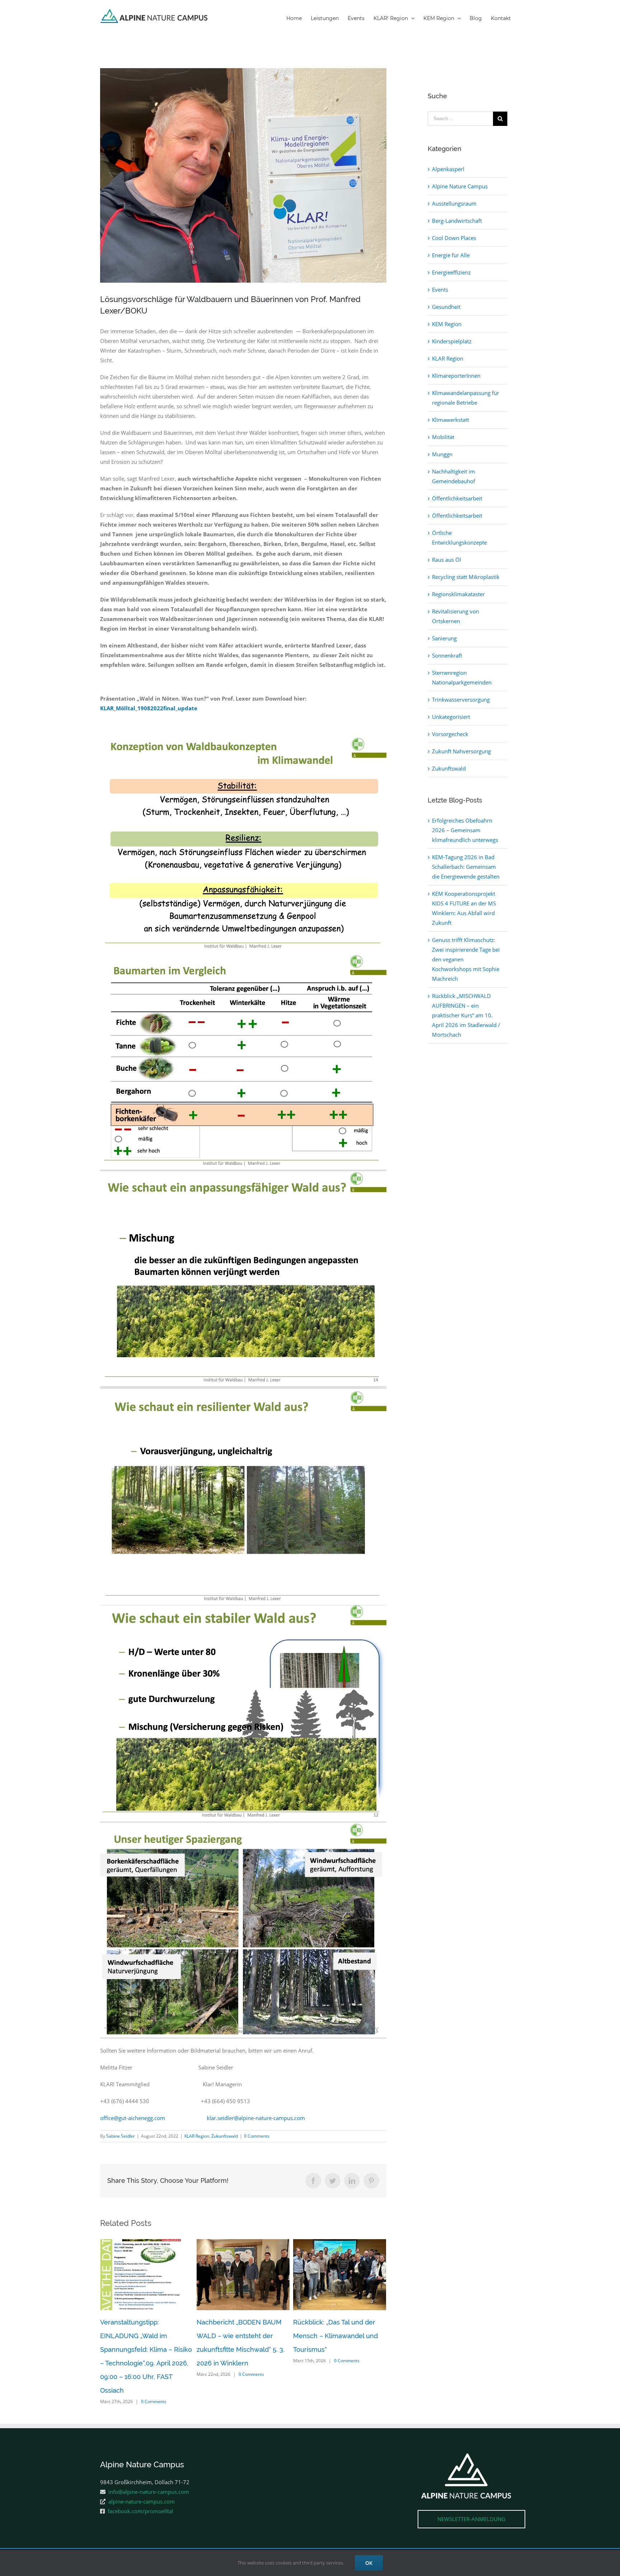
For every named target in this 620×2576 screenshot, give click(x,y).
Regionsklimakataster (458, 594)
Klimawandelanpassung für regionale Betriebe (466, 398)
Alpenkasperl (448, 169)
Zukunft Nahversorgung (461, 751)
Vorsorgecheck (450, 734)
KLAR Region (197, 2136)
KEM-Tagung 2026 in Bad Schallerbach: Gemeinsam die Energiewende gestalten (466, 867)
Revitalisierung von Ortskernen (455, 616)
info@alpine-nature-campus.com (149, 2464)
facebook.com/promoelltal (140, 2484)
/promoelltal (504, 2532)
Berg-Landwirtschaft (457, 221)
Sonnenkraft (447, 655)
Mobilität (443, 437)
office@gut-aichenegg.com (133, 2118)
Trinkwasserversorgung (461, 700)
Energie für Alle (451, 255)
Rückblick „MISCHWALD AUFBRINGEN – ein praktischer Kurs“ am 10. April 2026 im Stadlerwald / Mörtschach (466, 1015)
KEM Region (447, 324)
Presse (206, 2533)
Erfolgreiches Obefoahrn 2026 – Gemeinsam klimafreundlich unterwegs (465, 830)
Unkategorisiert (451, 717)
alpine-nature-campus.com (142, 2474)
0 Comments (257, 2136)
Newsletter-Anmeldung (471, 2492)
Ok (369, 2563)
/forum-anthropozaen (417, 2532)
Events (440, 289)
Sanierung (444, 638)
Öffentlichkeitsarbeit (457, 498)
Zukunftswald (225, 2136)
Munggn (442, 454)
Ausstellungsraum (454, 203)
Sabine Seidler (121, 2136)
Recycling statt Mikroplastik (466, 577)
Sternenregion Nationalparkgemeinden (462, 677)
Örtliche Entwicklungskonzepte (459, 538)
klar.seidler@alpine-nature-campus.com (256, 2118)
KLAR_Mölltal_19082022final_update (149, 708)
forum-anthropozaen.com (357, 2532)
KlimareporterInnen (456, 376)
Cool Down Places (454, 238)
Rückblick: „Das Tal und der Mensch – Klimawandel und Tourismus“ (239, 2336)
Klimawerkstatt (450, 420)
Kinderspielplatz (452, 341)
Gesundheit (446, 307)
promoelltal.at (466, 2532)
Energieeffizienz (451, 272)
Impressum (183, 2533)
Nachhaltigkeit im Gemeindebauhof (454, 476)
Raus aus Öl (447, 560)
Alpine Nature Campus (460, 186)
